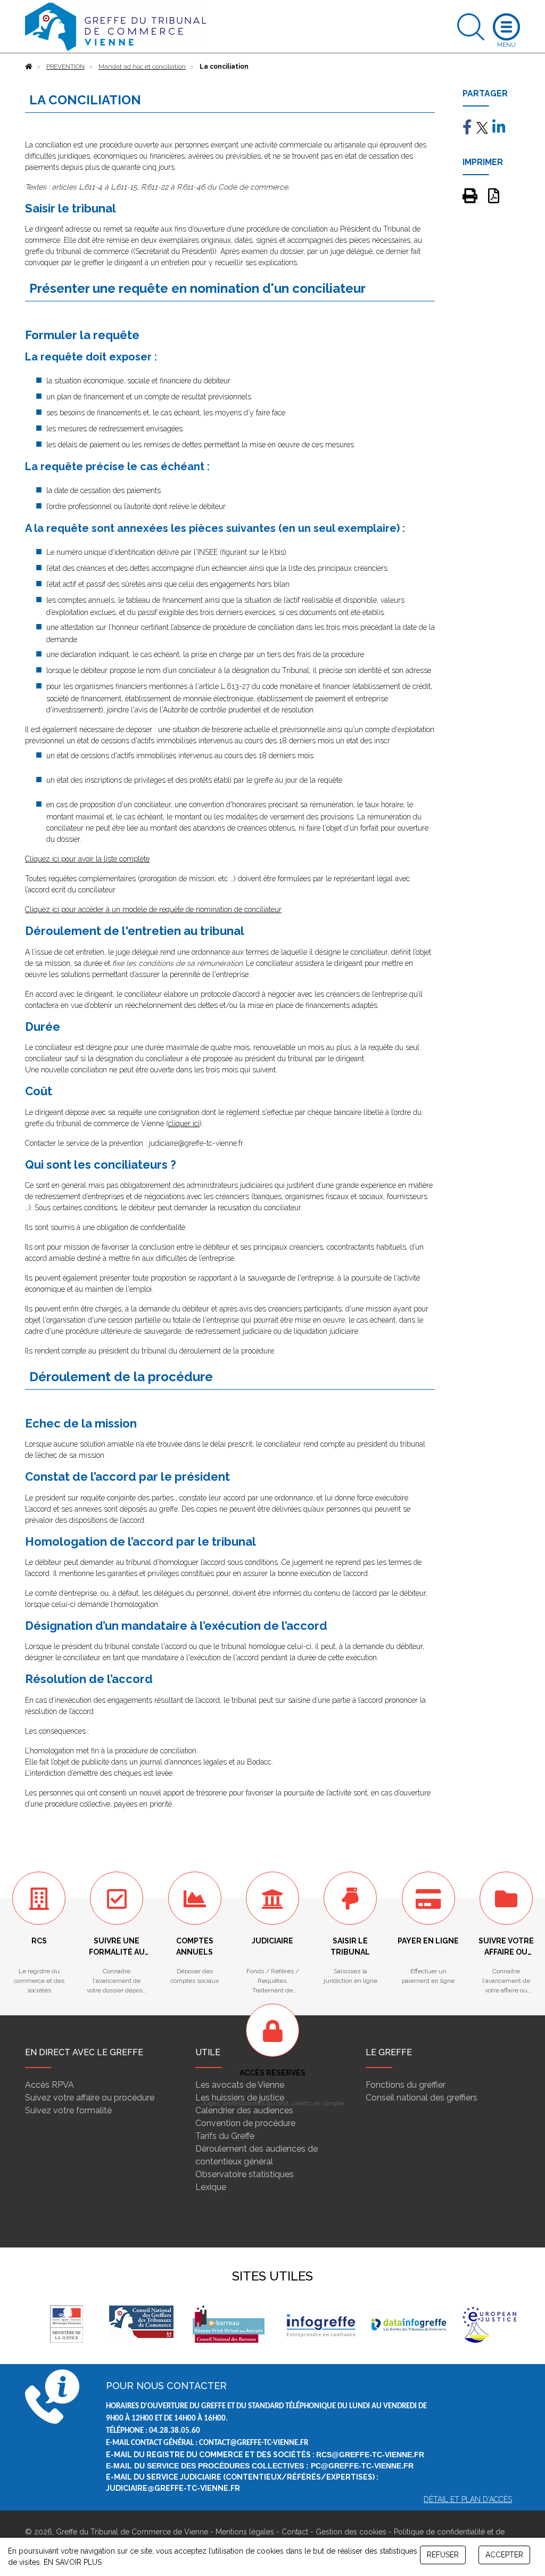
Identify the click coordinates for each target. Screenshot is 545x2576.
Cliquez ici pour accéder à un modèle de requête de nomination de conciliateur (153, 909)
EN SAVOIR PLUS (73, 2562)
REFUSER (443, 2555)
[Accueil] (29, 67)
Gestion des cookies (351, 2532)
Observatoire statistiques (245, 2174)
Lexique (211, 2187)
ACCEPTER (504, 2555)
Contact (295, 2532)
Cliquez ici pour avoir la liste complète (87, 859)
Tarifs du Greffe (225, 2136)
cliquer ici (184, 1123)
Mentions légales (245, 2532)
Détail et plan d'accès (468, 2499)
